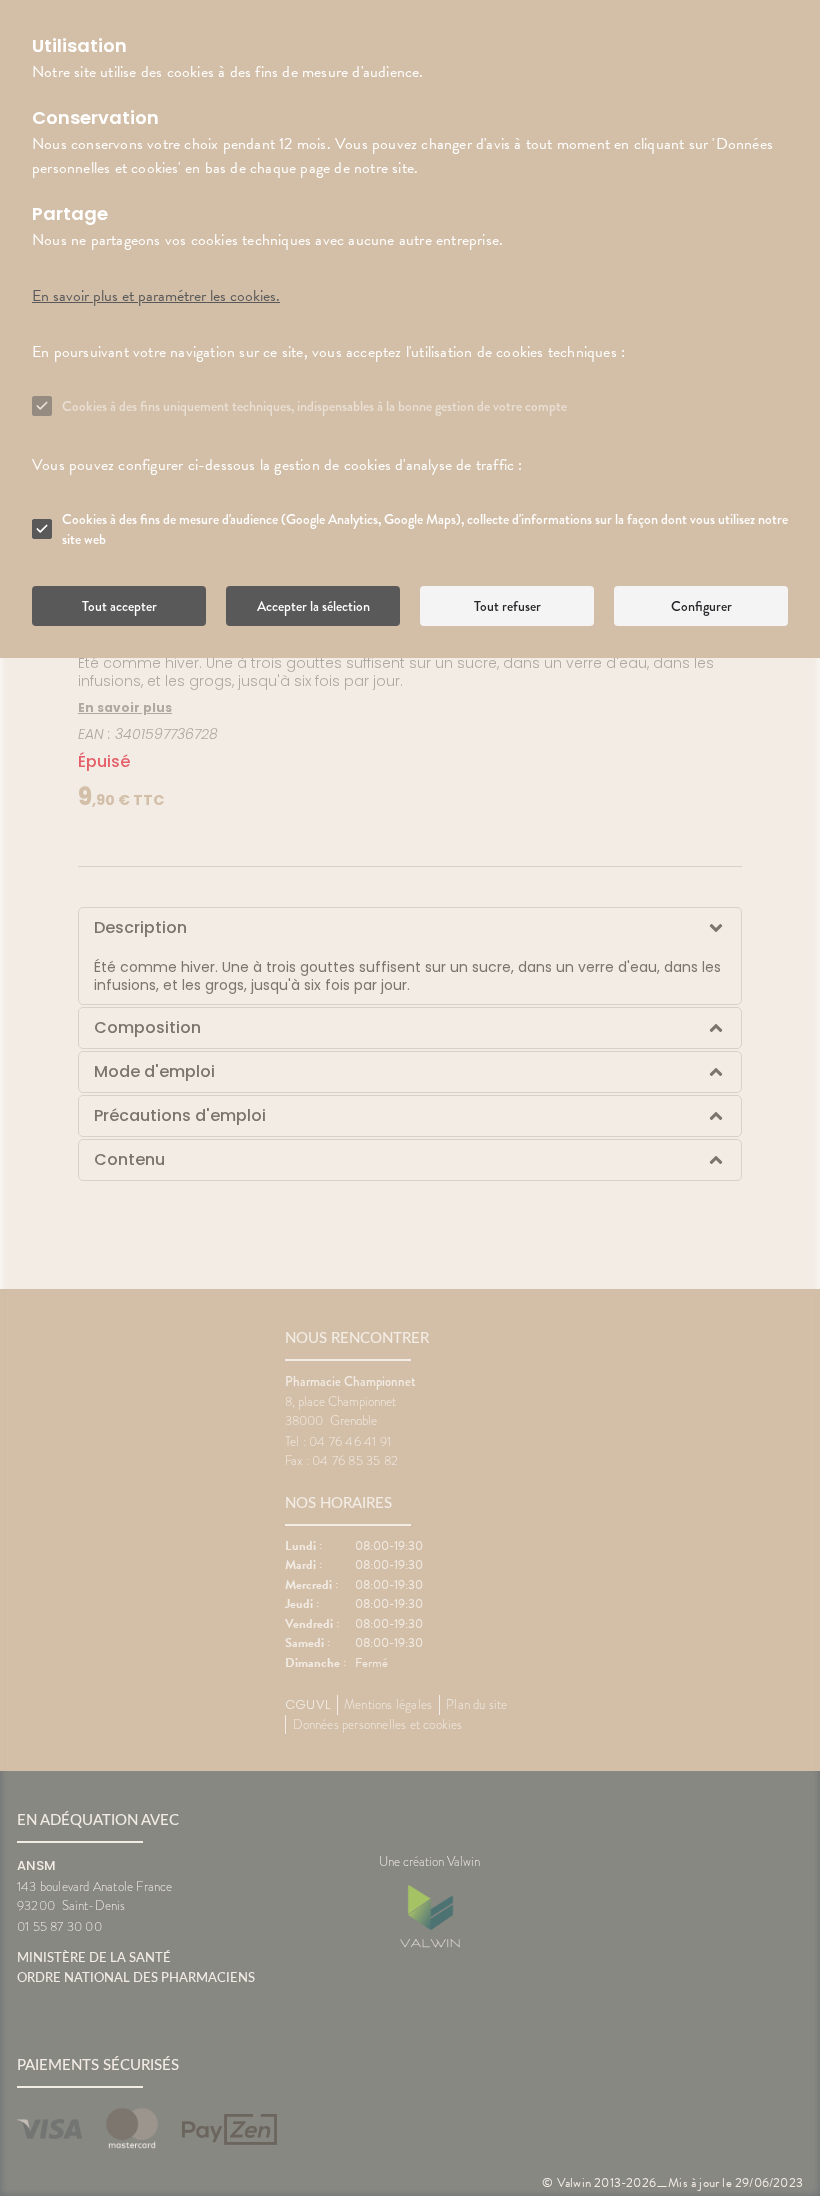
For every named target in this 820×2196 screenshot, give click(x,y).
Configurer (701, 606)
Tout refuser (507, 606)
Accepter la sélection (313, 606)
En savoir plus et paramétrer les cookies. (156, 296)
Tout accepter (119, 606)
